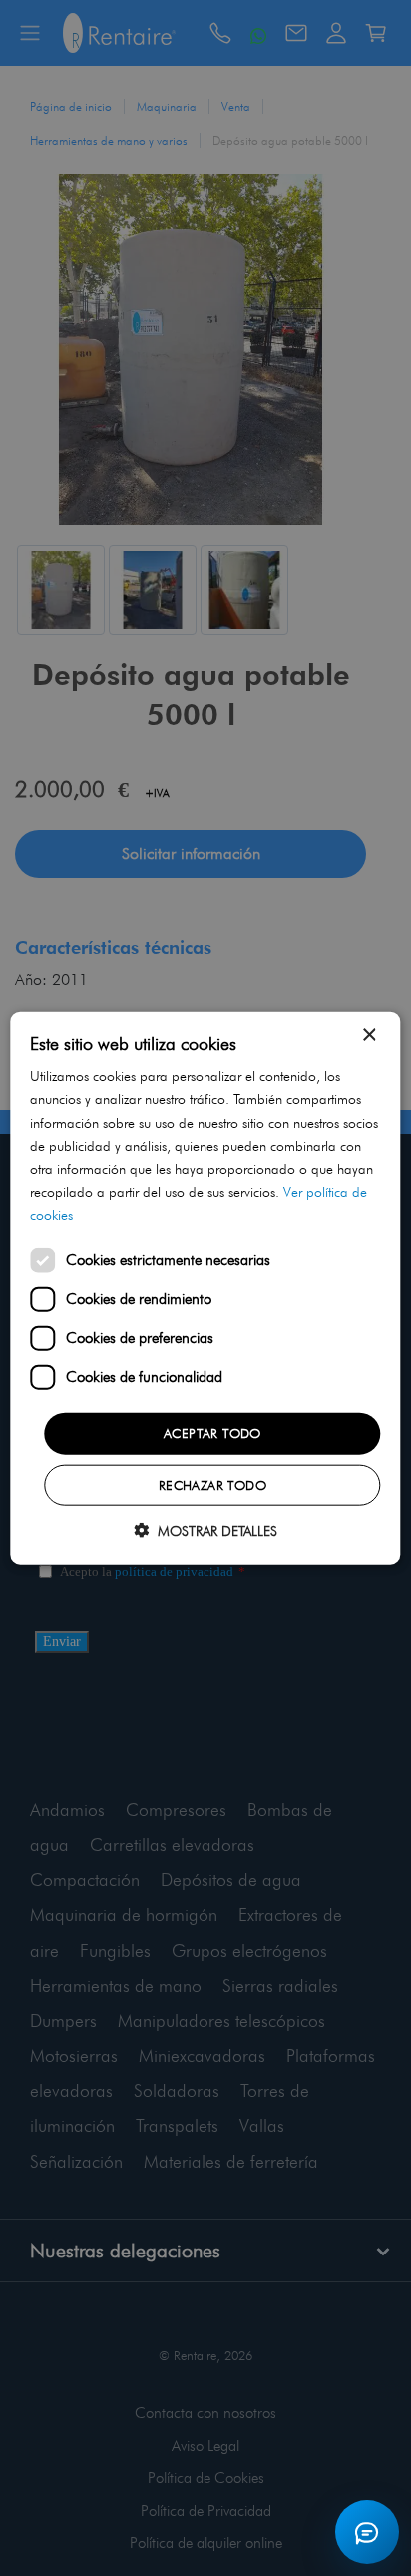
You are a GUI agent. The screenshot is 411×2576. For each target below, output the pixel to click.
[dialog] (205, 1288)
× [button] (369, 1036)
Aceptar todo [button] (212, 1433)
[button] (205, 1529)
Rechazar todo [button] (212, 1484)
